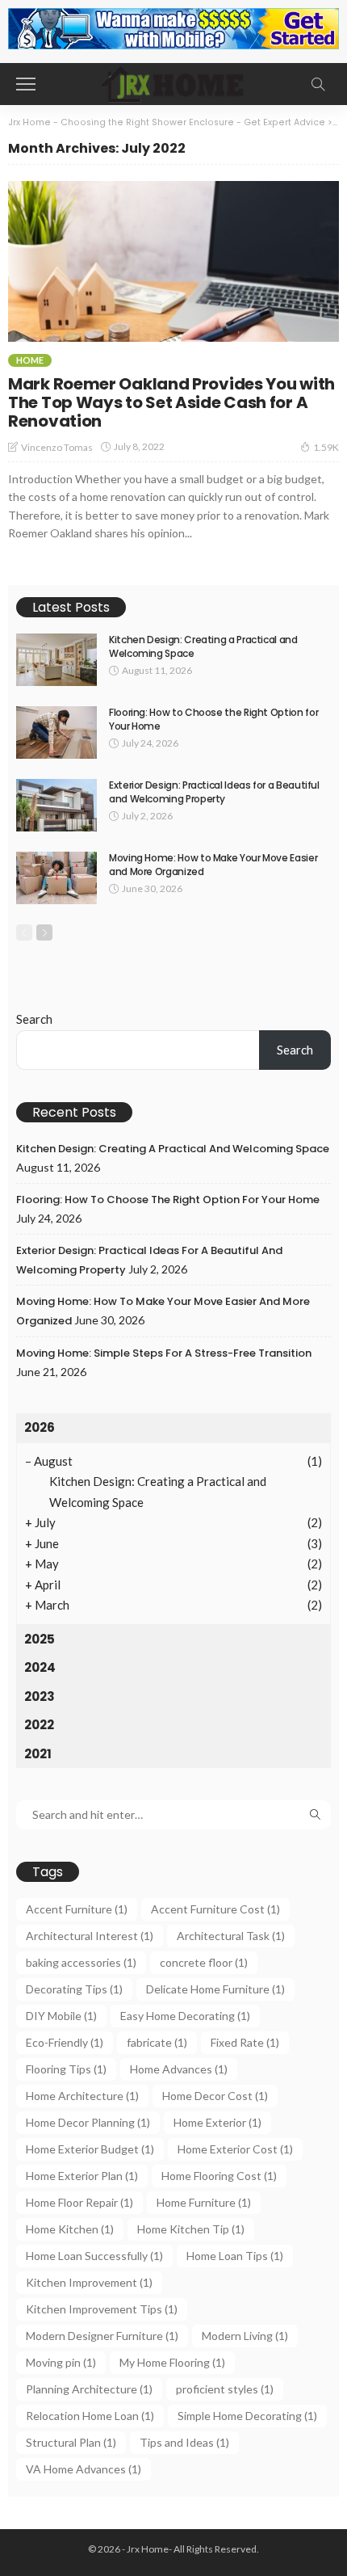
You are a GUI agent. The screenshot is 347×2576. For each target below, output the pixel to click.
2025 (40, 1639)
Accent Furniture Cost (215, 1909)
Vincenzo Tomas (57, 447)
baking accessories (81, 1962)
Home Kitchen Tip (191, 2229)
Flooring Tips (66, 2069)
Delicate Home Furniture (215, 1989)
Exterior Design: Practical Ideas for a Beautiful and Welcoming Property (214, 792)
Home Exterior (217, 2122)
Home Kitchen (70, 2229)
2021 (38, 1754)
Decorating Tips (74, 1989)
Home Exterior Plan (82, 2176)
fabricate (157, 2042)
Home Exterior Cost (235, 2149)
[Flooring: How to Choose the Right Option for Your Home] (56, 732)
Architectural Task (231, 1936)
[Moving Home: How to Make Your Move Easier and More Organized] (56, 878)
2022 (39, 1725)
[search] (318, 84)
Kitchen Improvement (89, 2282)
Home (30, 360)
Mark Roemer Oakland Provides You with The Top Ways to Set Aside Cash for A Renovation (171, 402)
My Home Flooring (172, 2362)
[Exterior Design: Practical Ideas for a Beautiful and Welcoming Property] (56, 805)
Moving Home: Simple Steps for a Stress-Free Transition (164, 1353)
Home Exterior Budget (90, 2149)
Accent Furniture (77, 1909)
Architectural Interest (90, 1936)
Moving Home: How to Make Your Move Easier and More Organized (213, 865)
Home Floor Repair (79, 2202)
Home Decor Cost (215, 2096)
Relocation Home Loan (90, 2416)
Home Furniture (204, 2202)
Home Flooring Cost (219, 2176)
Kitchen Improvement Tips (102, 2309)
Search (34, 1019)
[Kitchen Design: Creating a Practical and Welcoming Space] (56, 660)
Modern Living (245, 2336)
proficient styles (225, 2389)
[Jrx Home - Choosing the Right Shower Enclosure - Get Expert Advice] (173, 82)
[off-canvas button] (26, 84)
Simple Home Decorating (247, 2416)
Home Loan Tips (235, 2256)
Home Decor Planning (88, 2122)
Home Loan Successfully (94, 2256)
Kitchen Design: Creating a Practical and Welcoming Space (203, 646)
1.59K (326, 447)
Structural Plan (71, 2442)
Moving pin (61, 2362)
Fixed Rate (245, 2042)
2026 (40, 1427)
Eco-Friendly (65, 2042)
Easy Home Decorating (185, 2016)
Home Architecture (82, 2096)
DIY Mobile (61, 2016)
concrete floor (204, 1962)
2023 (40, 1696)
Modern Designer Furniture (102, 2336)
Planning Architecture (89, 2389)
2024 (40, 1667)
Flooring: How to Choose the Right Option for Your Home (213, 719)
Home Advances (179, 2069)
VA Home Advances (84, 2469)
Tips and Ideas (184, 2442)
